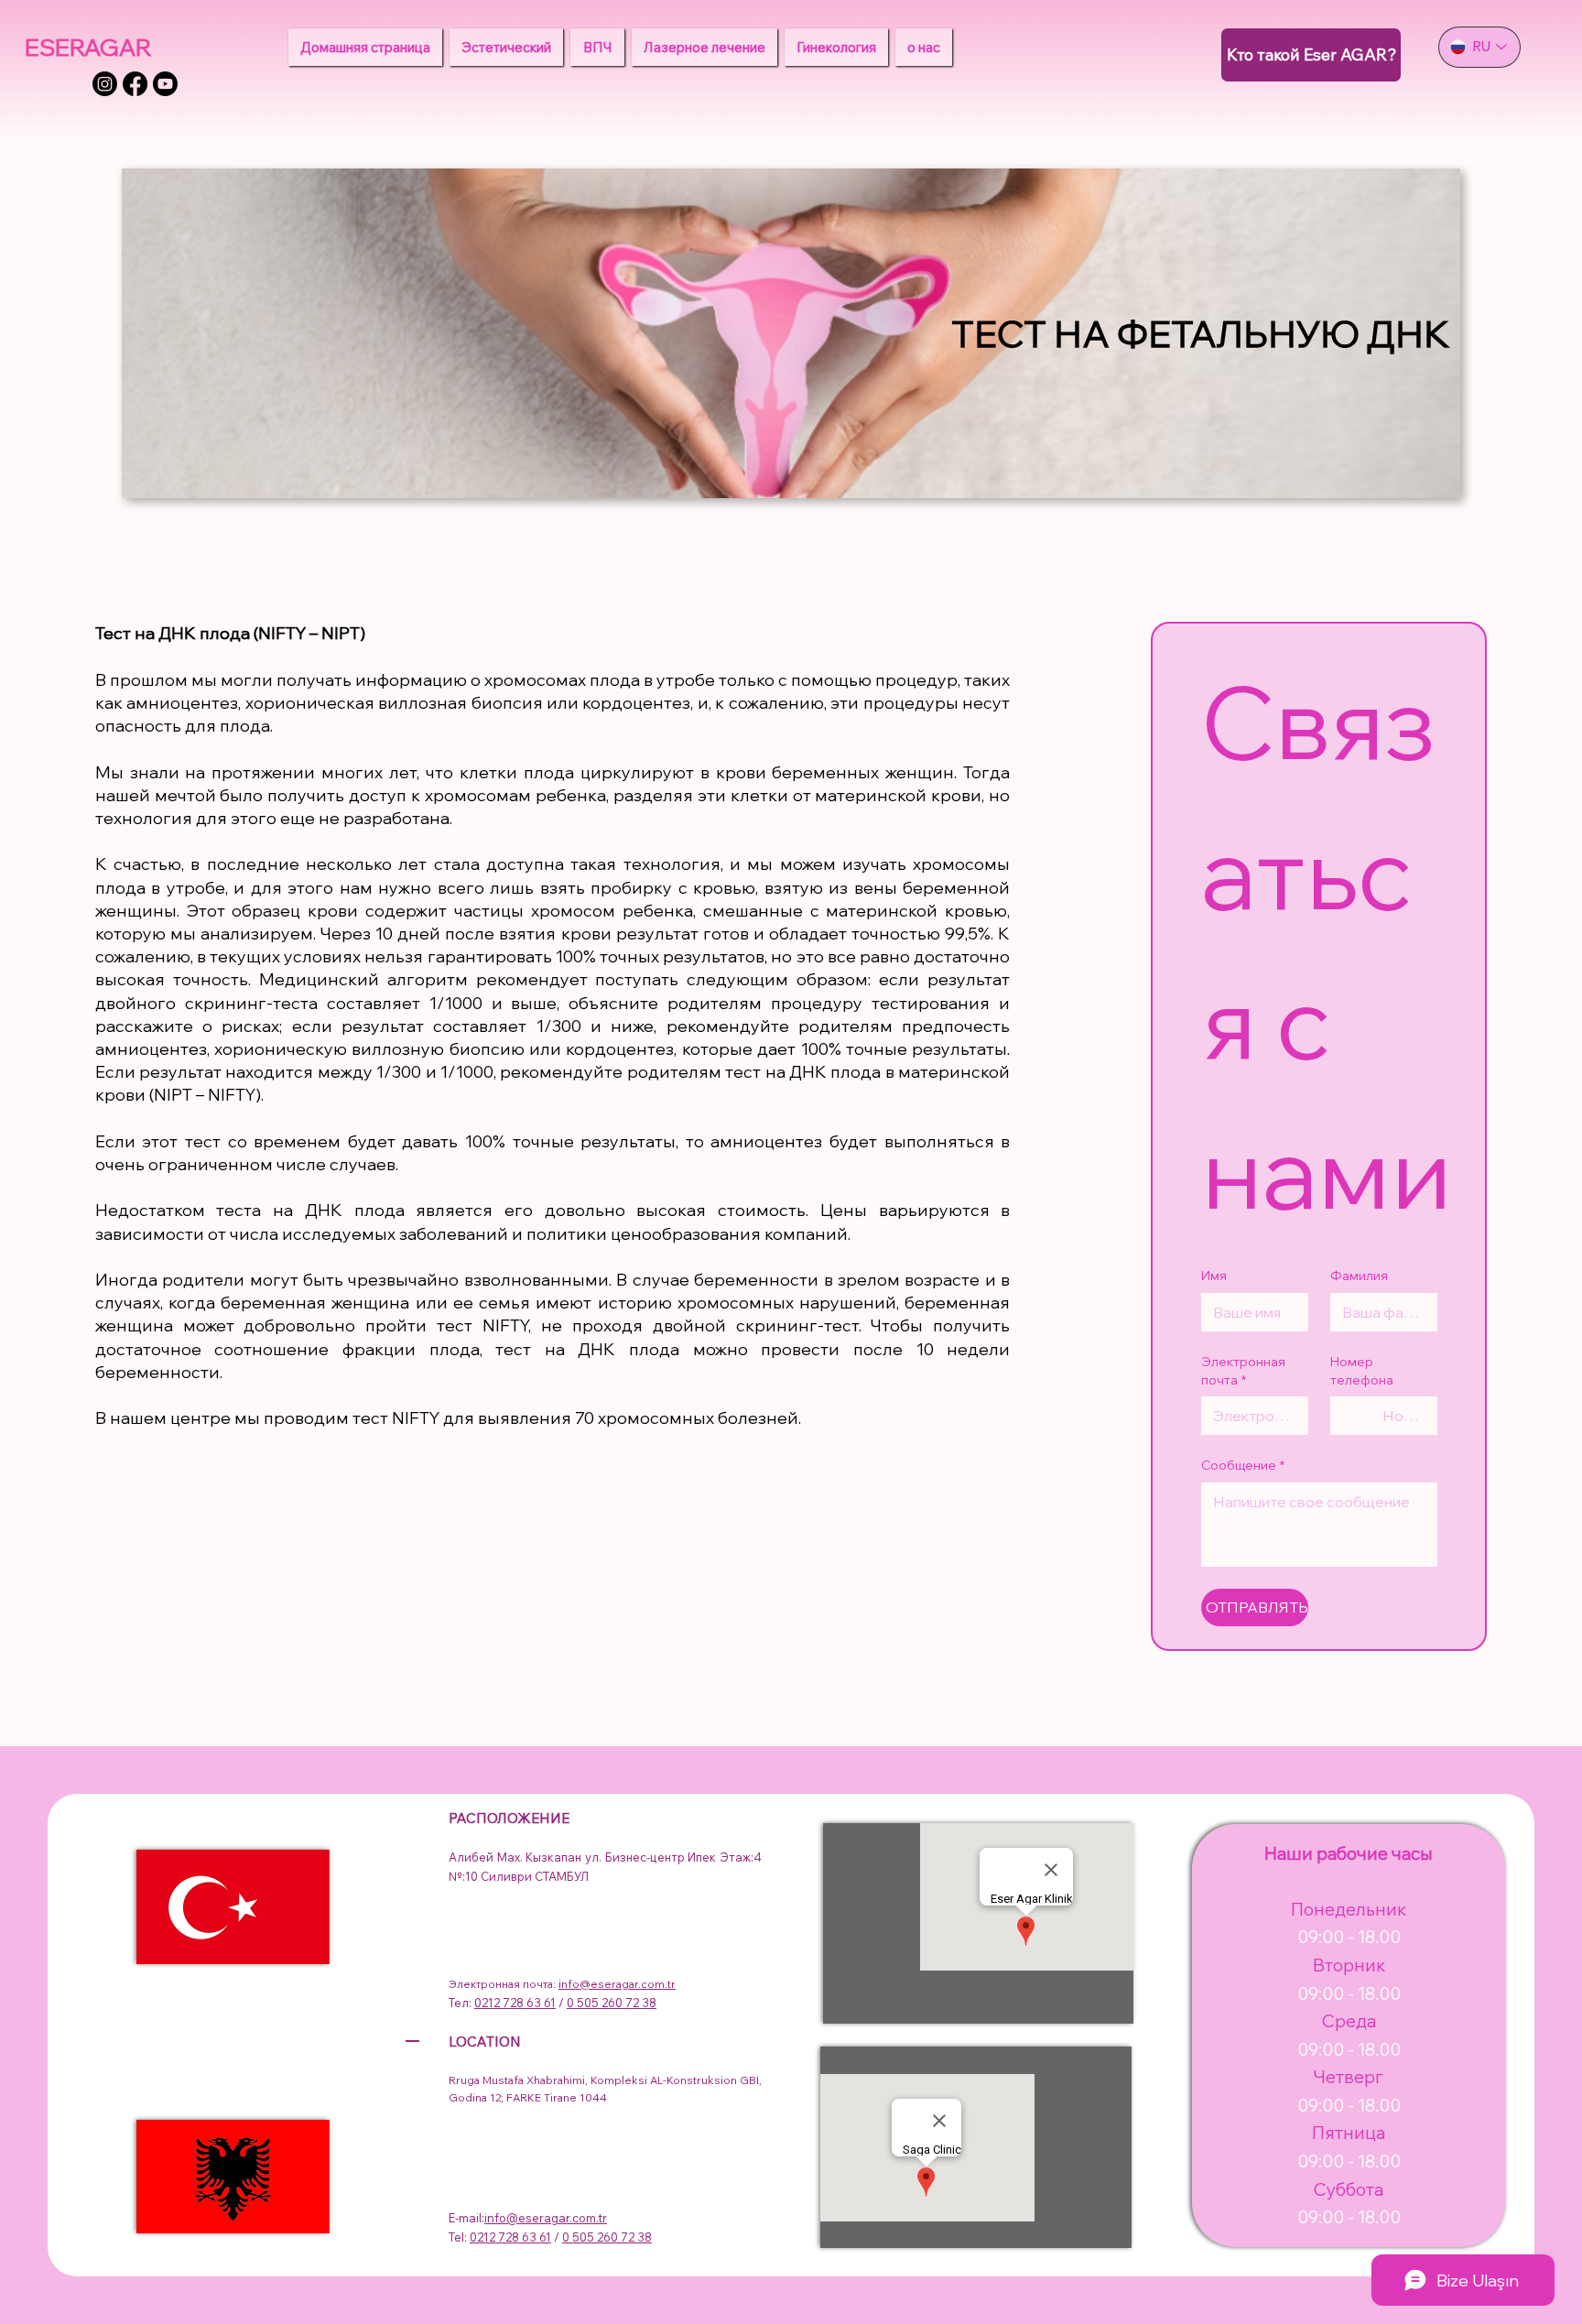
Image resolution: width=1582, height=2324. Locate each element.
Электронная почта (1243, 1371)
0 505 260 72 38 (612, 2003)
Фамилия (1359, 1276)
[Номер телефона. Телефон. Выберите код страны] (1360, 1416)
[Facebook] (135, 84)
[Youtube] (165, 84)
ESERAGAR (88, 47)
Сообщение (1243, 1465)
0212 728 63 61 (515, 2003)
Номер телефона (1362, 1371)
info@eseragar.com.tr (617, 1984)
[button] (506, 47)
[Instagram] (105, 84)
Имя (1214, 1276)
